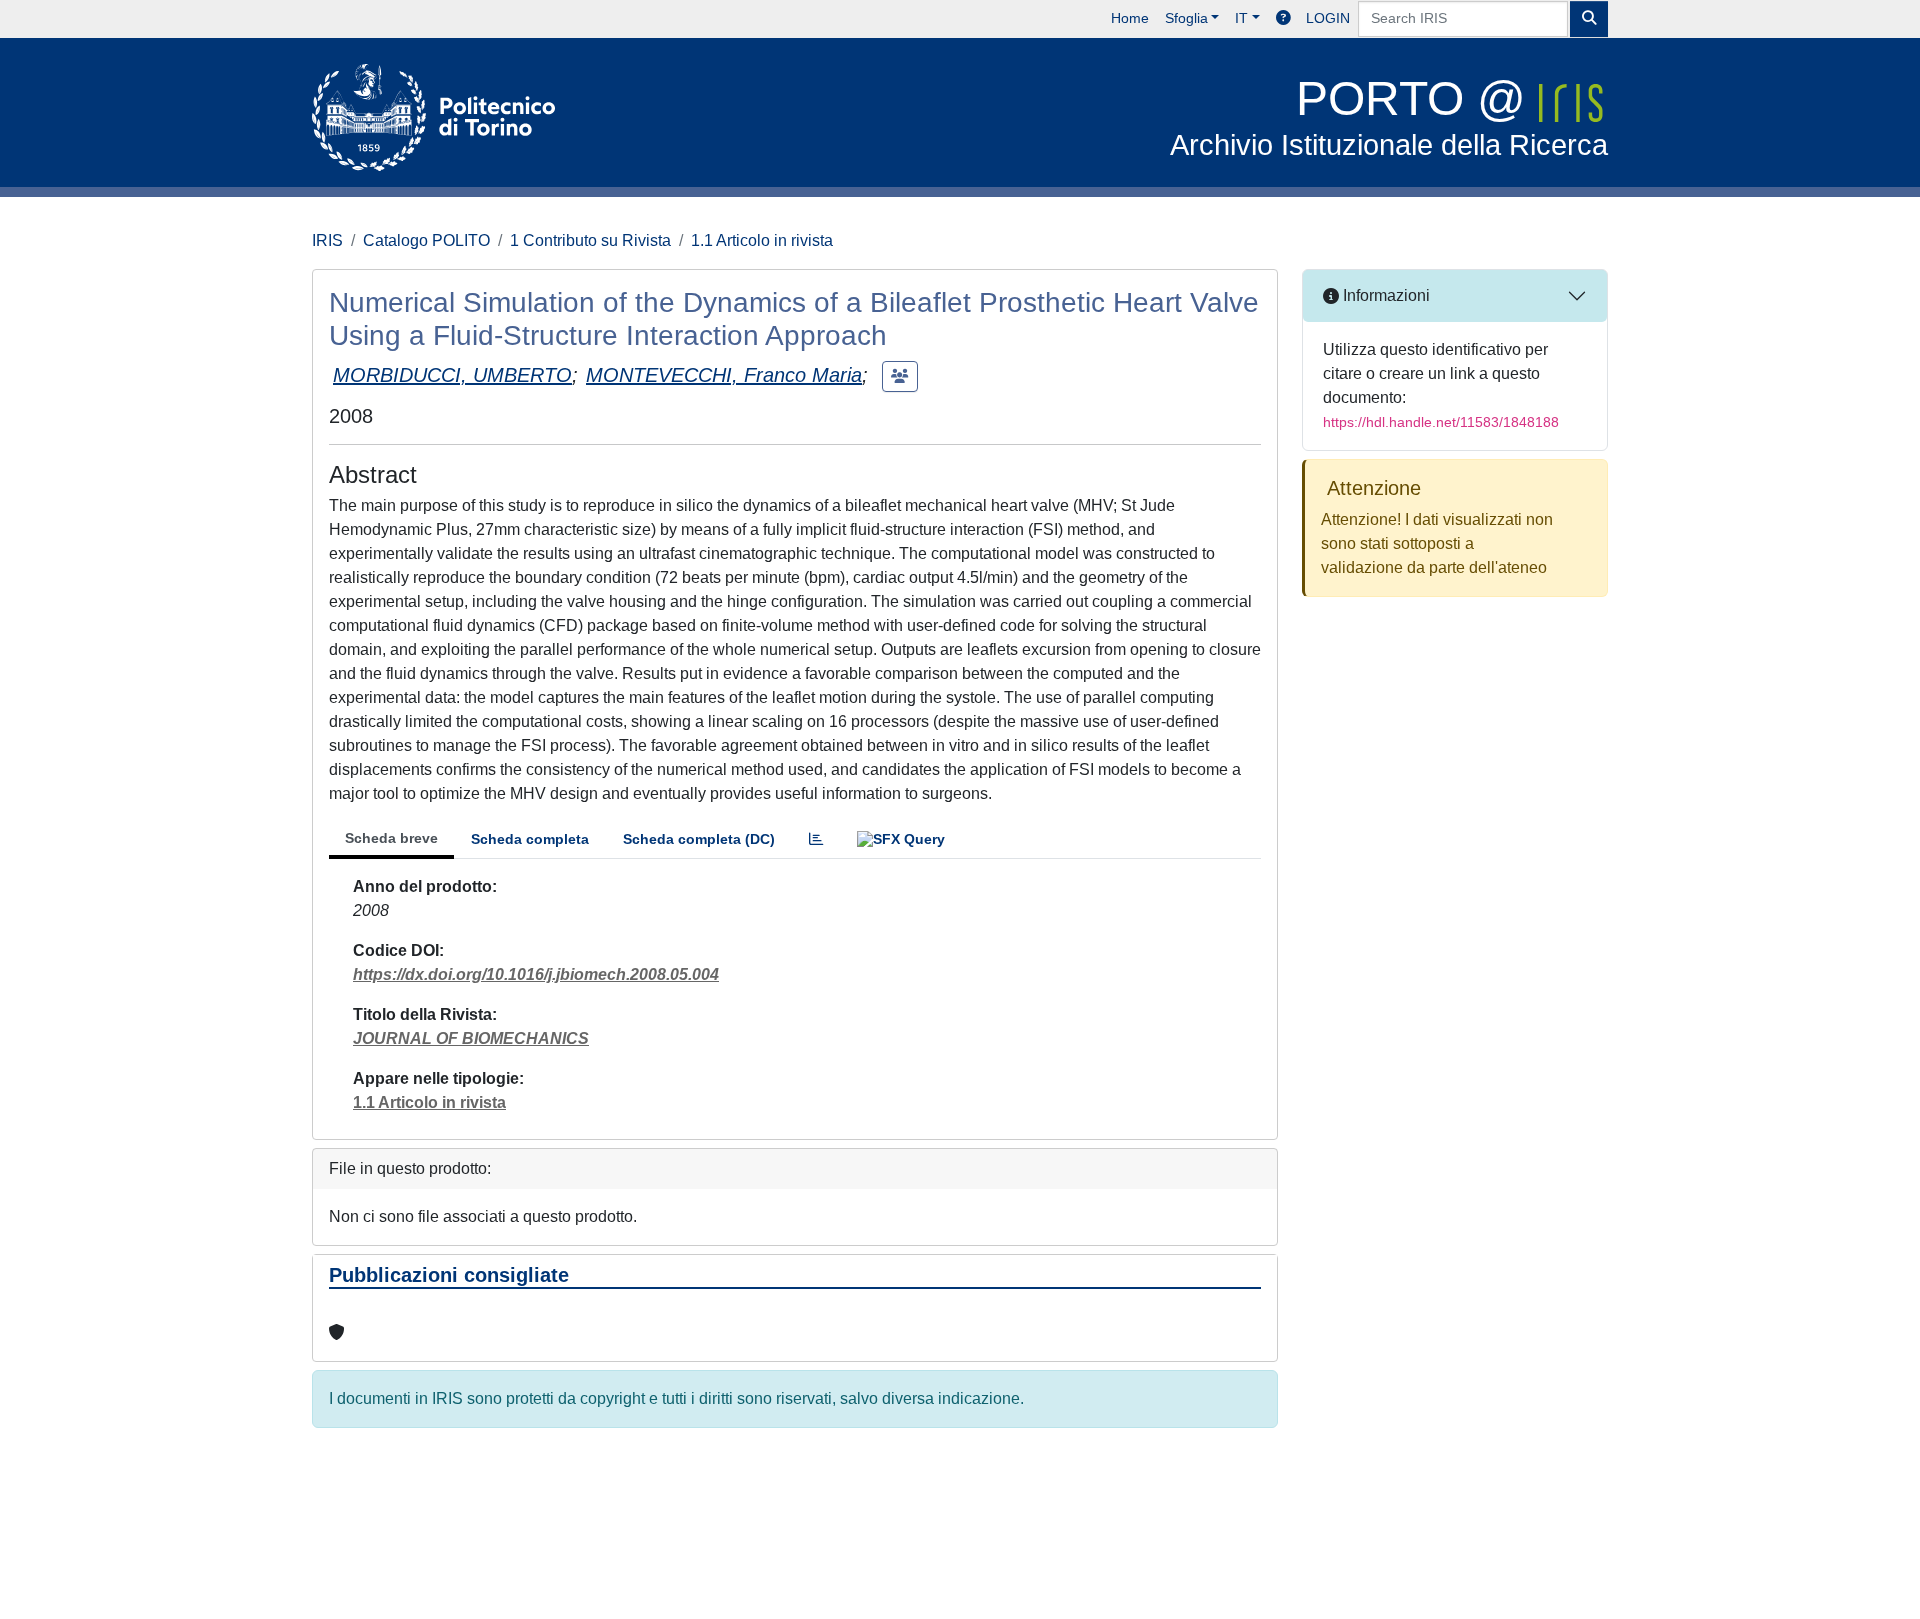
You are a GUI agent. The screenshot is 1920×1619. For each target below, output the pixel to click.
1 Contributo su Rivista (590, 240)
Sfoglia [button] (1186, 18)
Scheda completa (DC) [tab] (699, 839)
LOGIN (1328, 18)
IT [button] (1241, 18)
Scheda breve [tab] (391, 838)
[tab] (816, 839)
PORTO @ (1389, 116)
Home (1130, 18)
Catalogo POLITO (426, 240)
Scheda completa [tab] (530, 839)
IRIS (327, 240)
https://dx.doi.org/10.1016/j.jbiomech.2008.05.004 (536, 974)
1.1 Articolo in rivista (762, 240)
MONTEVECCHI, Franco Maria (724, 375)
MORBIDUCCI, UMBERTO (452, 375)
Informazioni (1384, 295)
